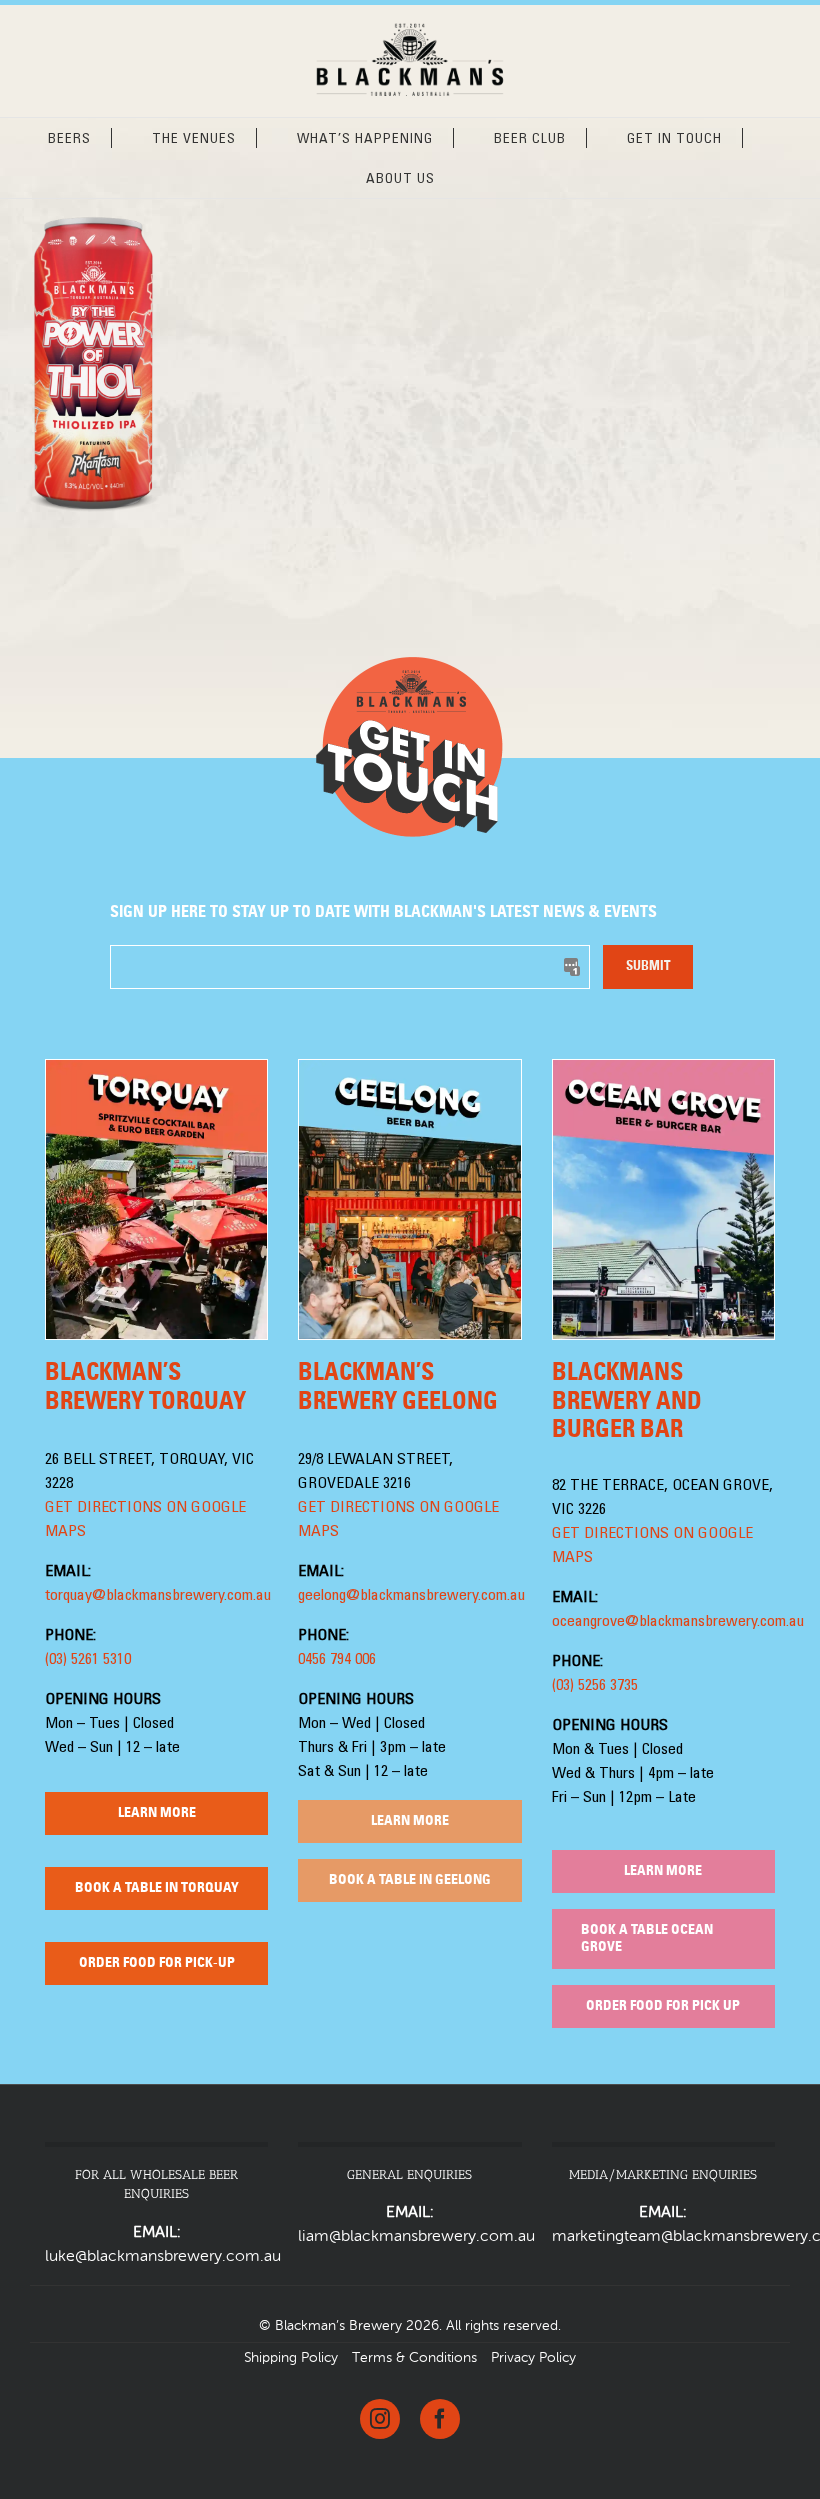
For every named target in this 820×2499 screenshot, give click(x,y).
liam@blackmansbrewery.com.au (416, 2237)
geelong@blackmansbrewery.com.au (411, 1596)
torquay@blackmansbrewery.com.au (158, 1596)
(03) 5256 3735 (595, 1686)
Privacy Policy (533, 2358)
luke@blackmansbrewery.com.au (163, 2257)
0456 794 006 (337, 1660)
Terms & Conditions (414, 2358)
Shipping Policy (291, 2358)
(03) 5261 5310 (88, 1660)
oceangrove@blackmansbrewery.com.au (678, 1622)
